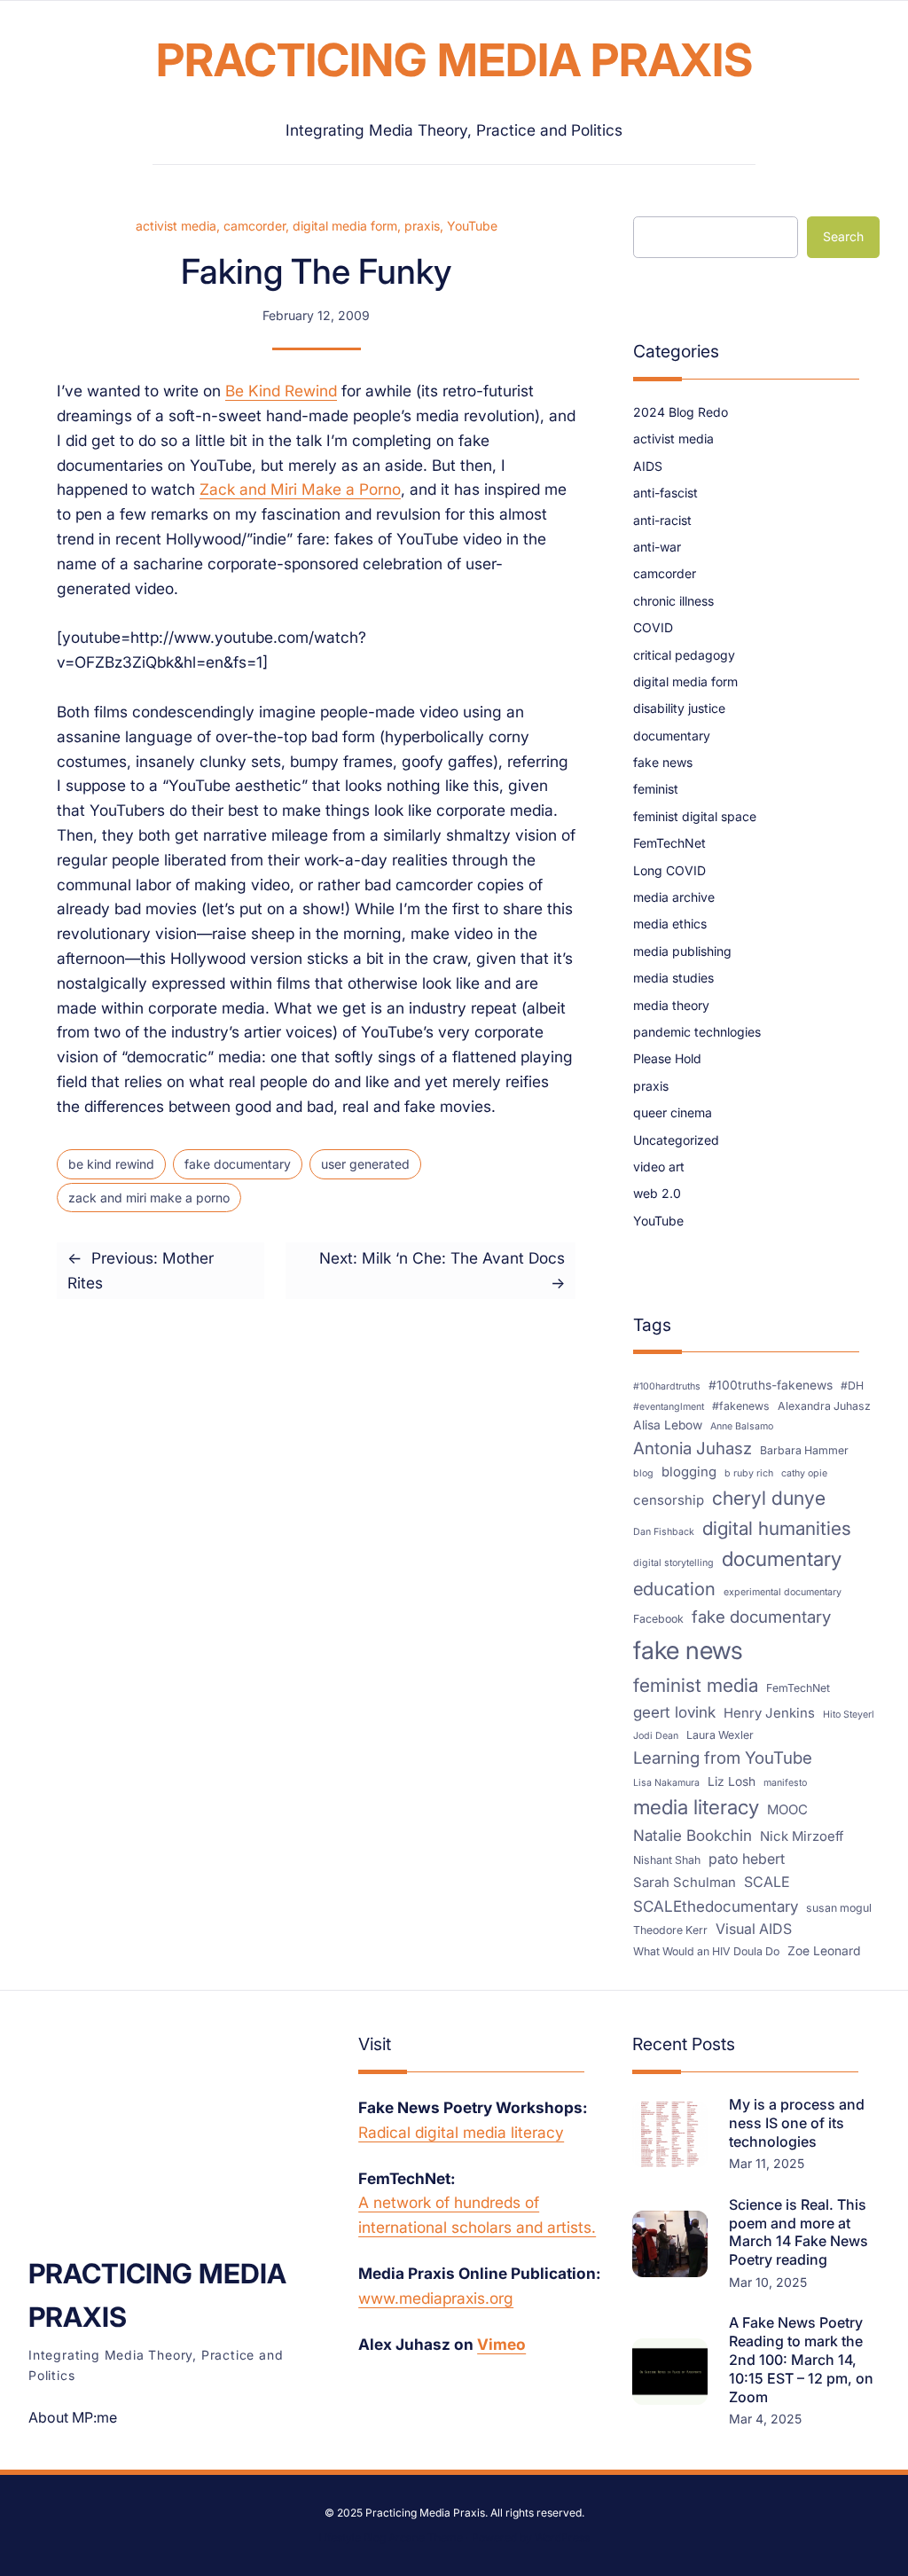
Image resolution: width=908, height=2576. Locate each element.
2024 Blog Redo (681, 412)
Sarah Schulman (685, 1883)
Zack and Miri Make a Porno (300, 489)
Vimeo (501, 2344)
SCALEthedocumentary (716, 1906)
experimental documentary (783, 1592)
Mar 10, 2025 (768, 2282)
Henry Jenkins (769, 1713)
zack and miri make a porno (149, 1198)
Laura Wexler (720, 1735)
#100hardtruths (667, 1386)
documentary (672, 736)
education (674, 1589)
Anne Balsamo (742, 1426)
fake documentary (238, 1164)
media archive (674, 897)
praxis (422, 226)
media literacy (696, 1807)
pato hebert (747, 1859)
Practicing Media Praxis (454, 60)
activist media (176, 226)
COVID (653, 627)
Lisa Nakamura (666, 1783)
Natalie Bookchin (693, 1835)
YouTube (472, 226)
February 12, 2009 (316, 315)
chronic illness (673, 601)
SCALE (767, 1882)
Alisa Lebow (668, 1425)
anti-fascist (665, 493)
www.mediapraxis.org (436, 2298)
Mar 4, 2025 (765, 2419)
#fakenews (741, 1406)
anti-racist (662, 520)
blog (643, 1473)
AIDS (648, 466)
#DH (852, 1386)
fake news (663, 762)
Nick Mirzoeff (802, 1836)
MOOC (787, 1810)
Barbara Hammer (804, 1450)
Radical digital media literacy (461, 2132)
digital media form (345, 226)
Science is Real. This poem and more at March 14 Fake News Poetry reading (798, 2232)
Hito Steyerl (849, 1715)
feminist (656, 789)
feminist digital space (695, 816)
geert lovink (674, 1712)
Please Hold (667, 1058)
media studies (673, 978)
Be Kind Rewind (281, 391)
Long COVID (669, 870)
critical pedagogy (684, 655)
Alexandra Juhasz (824, 1406)
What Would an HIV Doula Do (706, 1951)
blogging (689, 1472)
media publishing (682, 951)
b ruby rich (749, 1473)
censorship (669, 1500)
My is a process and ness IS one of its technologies (797, 2123)
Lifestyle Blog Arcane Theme (391, 2537)
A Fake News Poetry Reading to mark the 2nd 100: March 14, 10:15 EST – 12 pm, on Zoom (801, 2359)
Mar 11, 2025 (767, 2163)
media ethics (670, 924)
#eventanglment (669, 1407)
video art (659, 1167)
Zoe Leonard (824, 1951)
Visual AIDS (754, 1929)
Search (843, 236)
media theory (671, 1005)
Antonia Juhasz (693, 1449)
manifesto (785, 1783)
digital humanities (777, 1528)
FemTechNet (669, 843)
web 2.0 (657, 1193)
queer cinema (673, 1112)
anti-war (657, 547)
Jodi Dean (656, 1736)
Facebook (658, 1619)
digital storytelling (673, 1563)
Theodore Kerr (670, 1930)
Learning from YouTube (723, 1758)
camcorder (254, 226)
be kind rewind (111, 1164)
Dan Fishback (664, 1532)
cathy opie (804, 1473)
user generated (365, 1164)
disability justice (679, 708)
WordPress (562, 2537)
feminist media (696, 1685)
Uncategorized (676, 1140)
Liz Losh (732, 1781)
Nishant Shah (667, 1860)
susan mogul (839, 1908)
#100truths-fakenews (771, 1385)
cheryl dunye (769, 1498)
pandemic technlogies (697, 1032)
